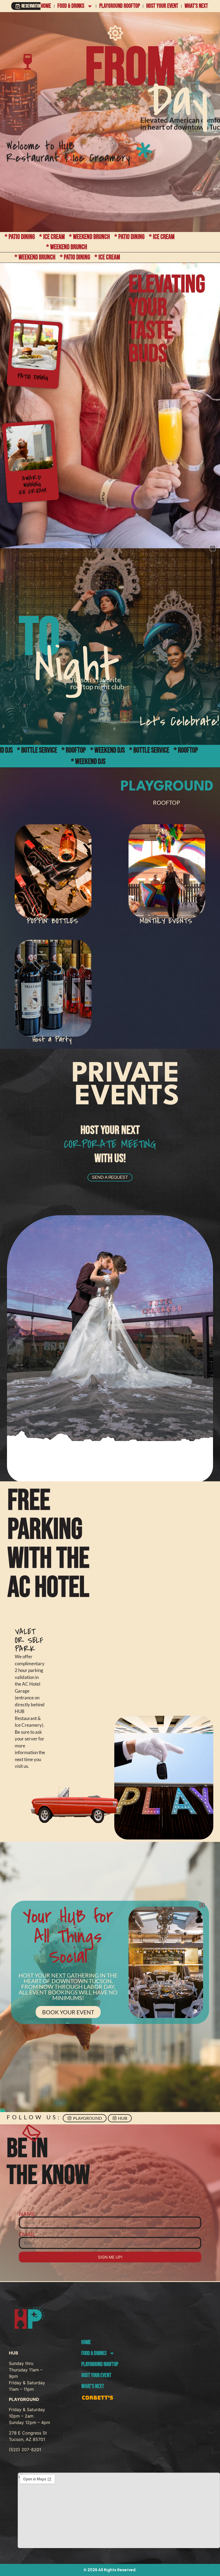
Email (27, 2234)
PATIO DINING (33, 377)
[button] (213, 548)
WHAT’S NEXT (196, 6)
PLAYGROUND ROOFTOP (120, 6)
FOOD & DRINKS (71, 6)
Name (27, 2214)
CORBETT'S (98, 2398)
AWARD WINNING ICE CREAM (33, 485)
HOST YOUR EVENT (162, 6)
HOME (46, 6)
